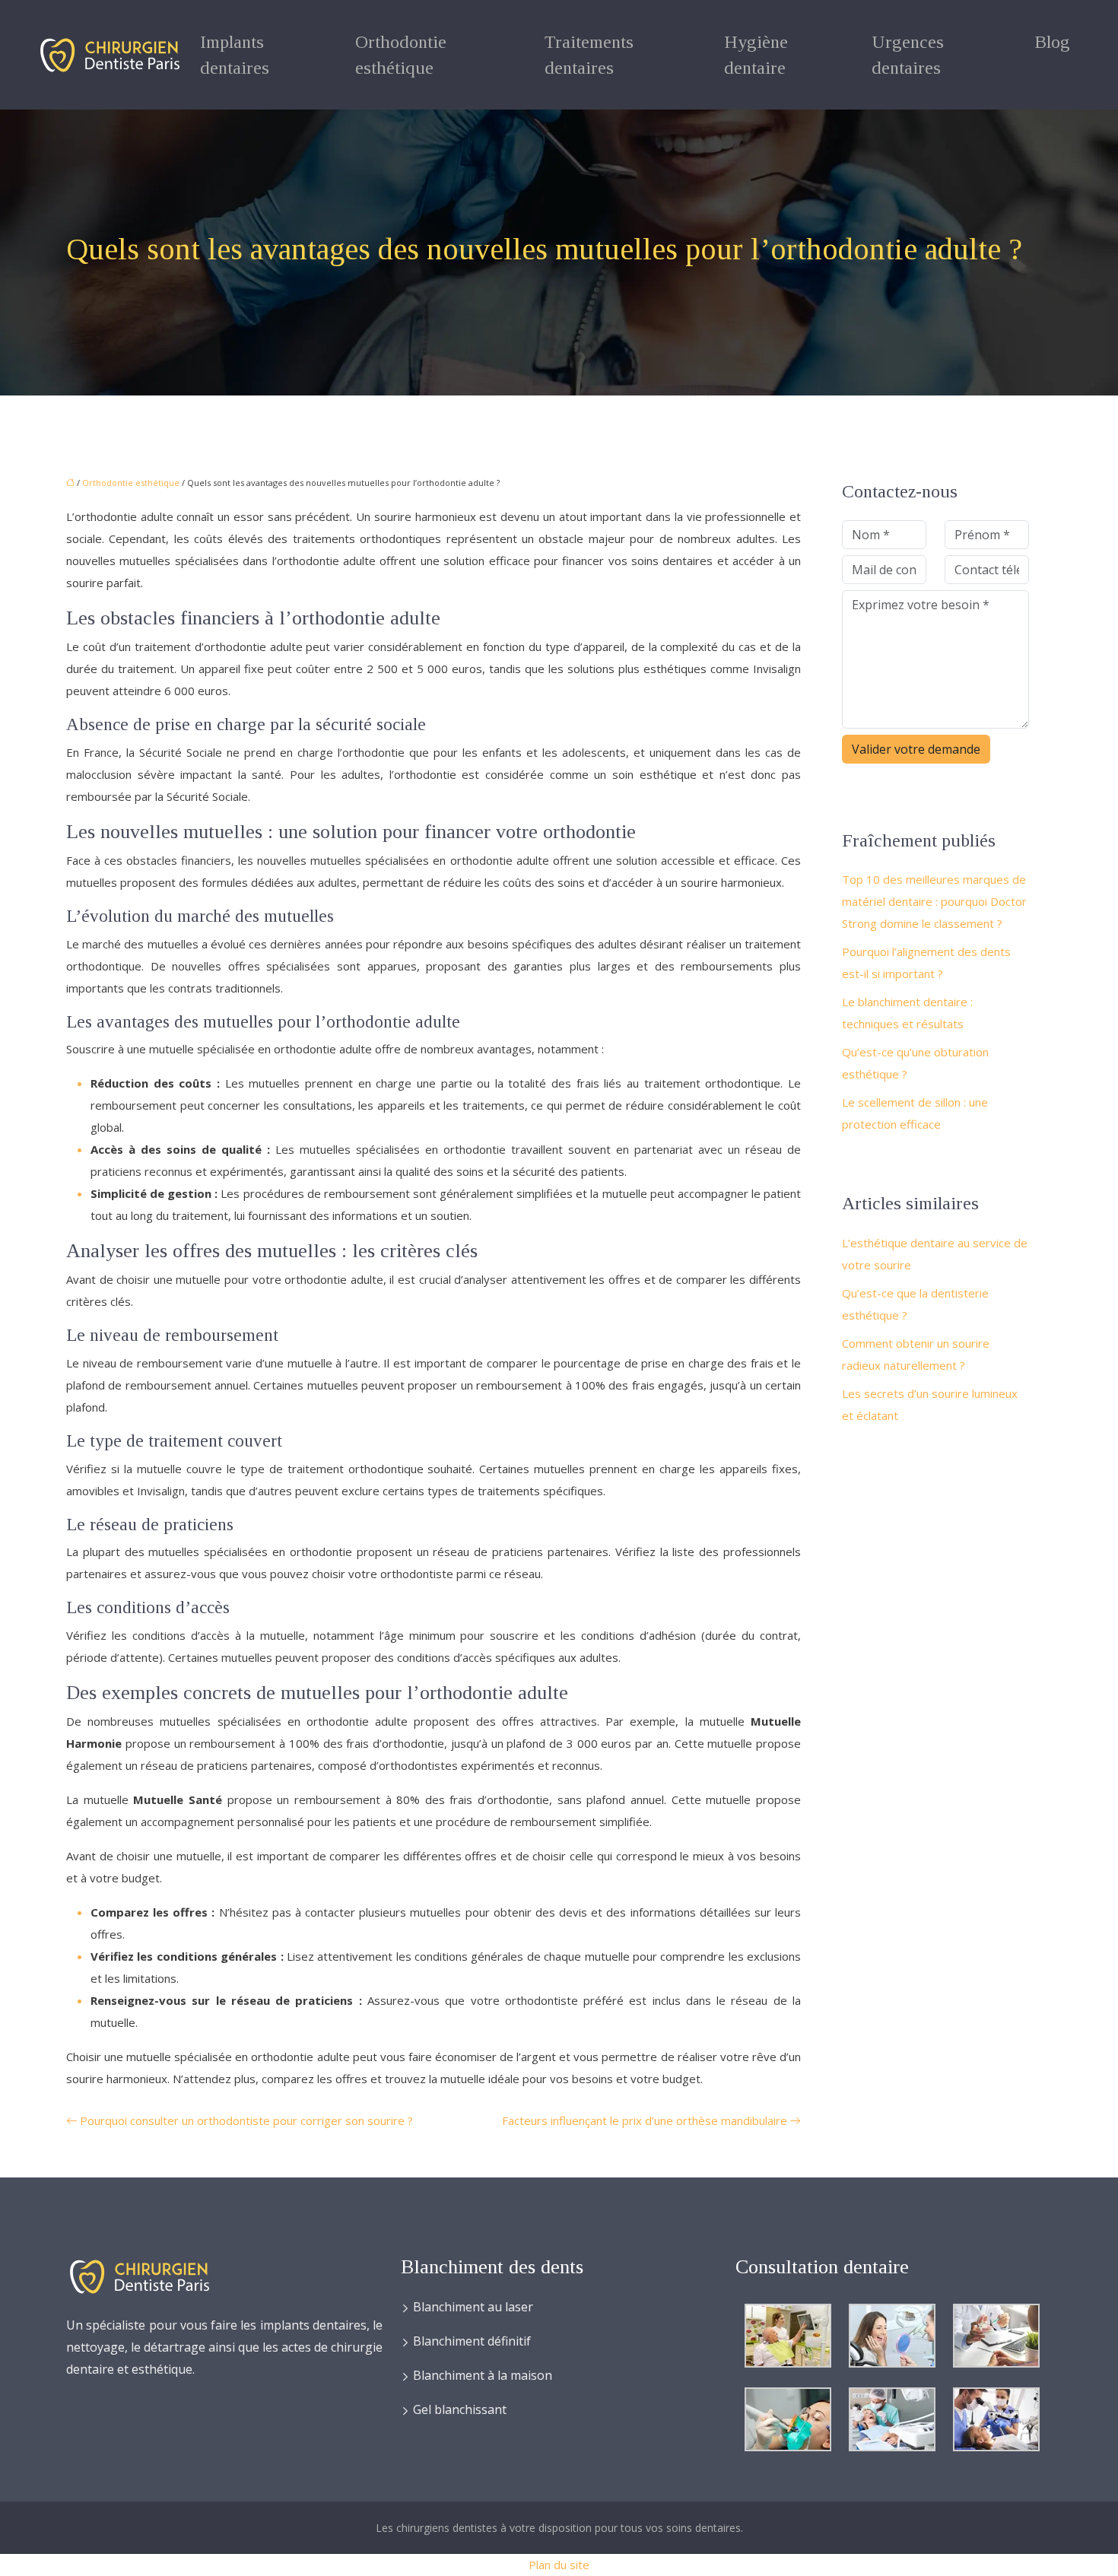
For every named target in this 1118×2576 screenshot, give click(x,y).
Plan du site (559, 2565)
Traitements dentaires (589, 55)
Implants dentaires (235, 55)
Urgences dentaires (908, 55)
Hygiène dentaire (756, 55)
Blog (1052, 42)
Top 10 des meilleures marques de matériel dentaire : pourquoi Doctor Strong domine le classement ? (934, 901)
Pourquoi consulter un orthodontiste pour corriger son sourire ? (246, 2120)
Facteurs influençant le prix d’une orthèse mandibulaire (645, 2120)
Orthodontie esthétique (401, 55)
